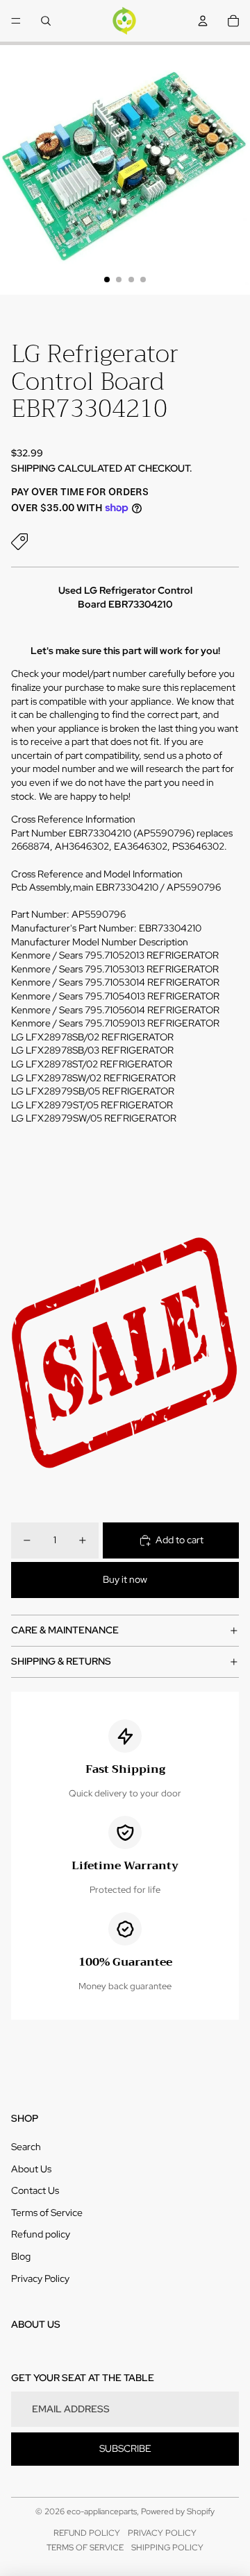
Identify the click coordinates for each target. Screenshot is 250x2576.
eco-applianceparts (102, 2511)
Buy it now (125, 1579)
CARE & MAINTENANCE (65, 1630)
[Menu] (16, 21)
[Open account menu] (203, 21)
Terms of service (85, 2548)
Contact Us (35, 2190)
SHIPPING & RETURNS (61, 1661)
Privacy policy (162, 2533)
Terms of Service (47, 2213)
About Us (31, 2169)
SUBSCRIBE (125, 2448)
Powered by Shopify (178, 2511)
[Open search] (46, 21)
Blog (21, 2256)
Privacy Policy (40, 2278)
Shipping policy (167, 2548)
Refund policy (41, 2234)
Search (26, 2147)
